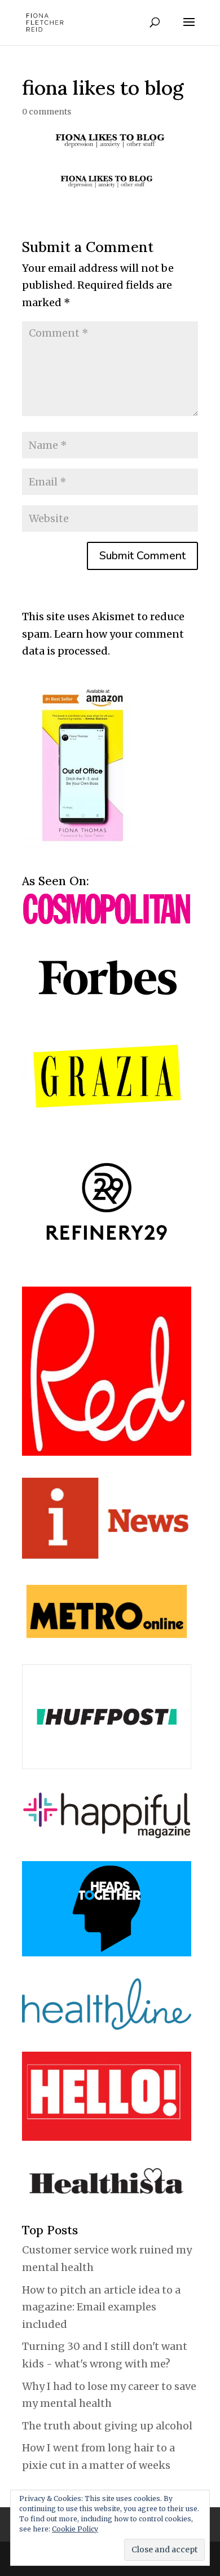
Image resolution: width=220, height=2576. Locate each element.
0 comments (47, 112)
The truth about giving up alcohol (107, 2426)
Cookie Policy (75, 2529)
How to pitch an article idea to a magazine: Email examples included (101, 2307)
